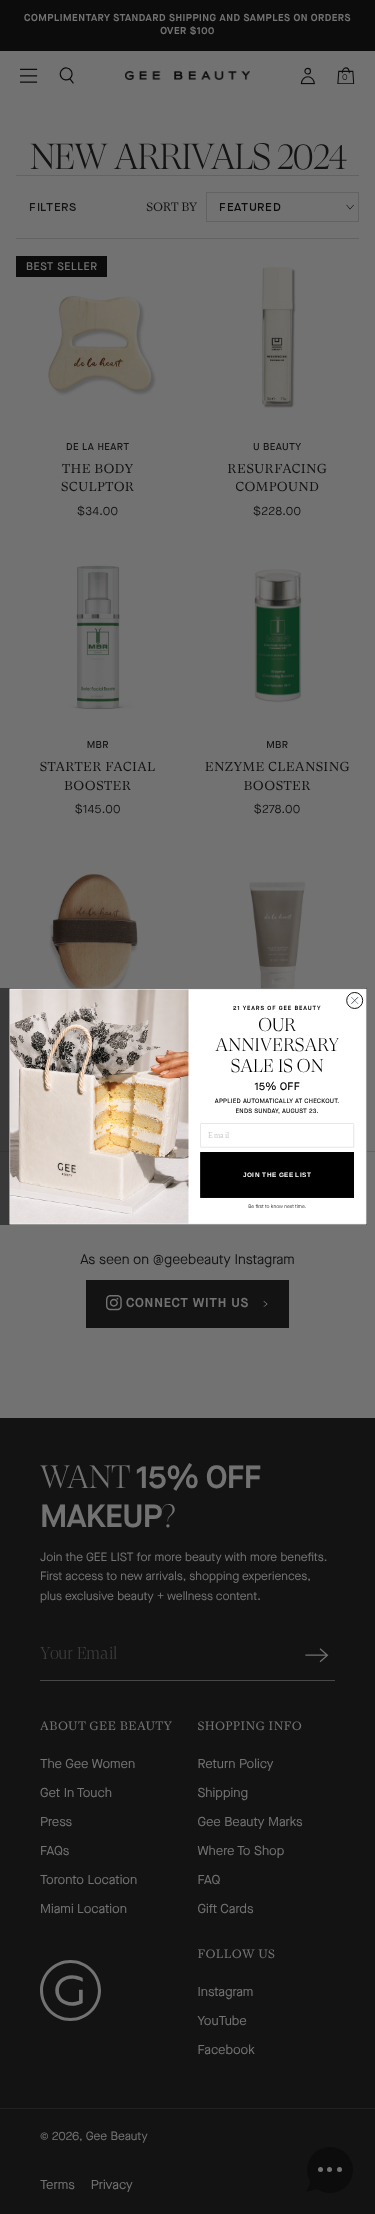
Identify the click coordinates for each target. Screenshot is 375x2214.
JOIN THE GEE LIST (276, 1175)
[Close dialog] (354, 1001)
